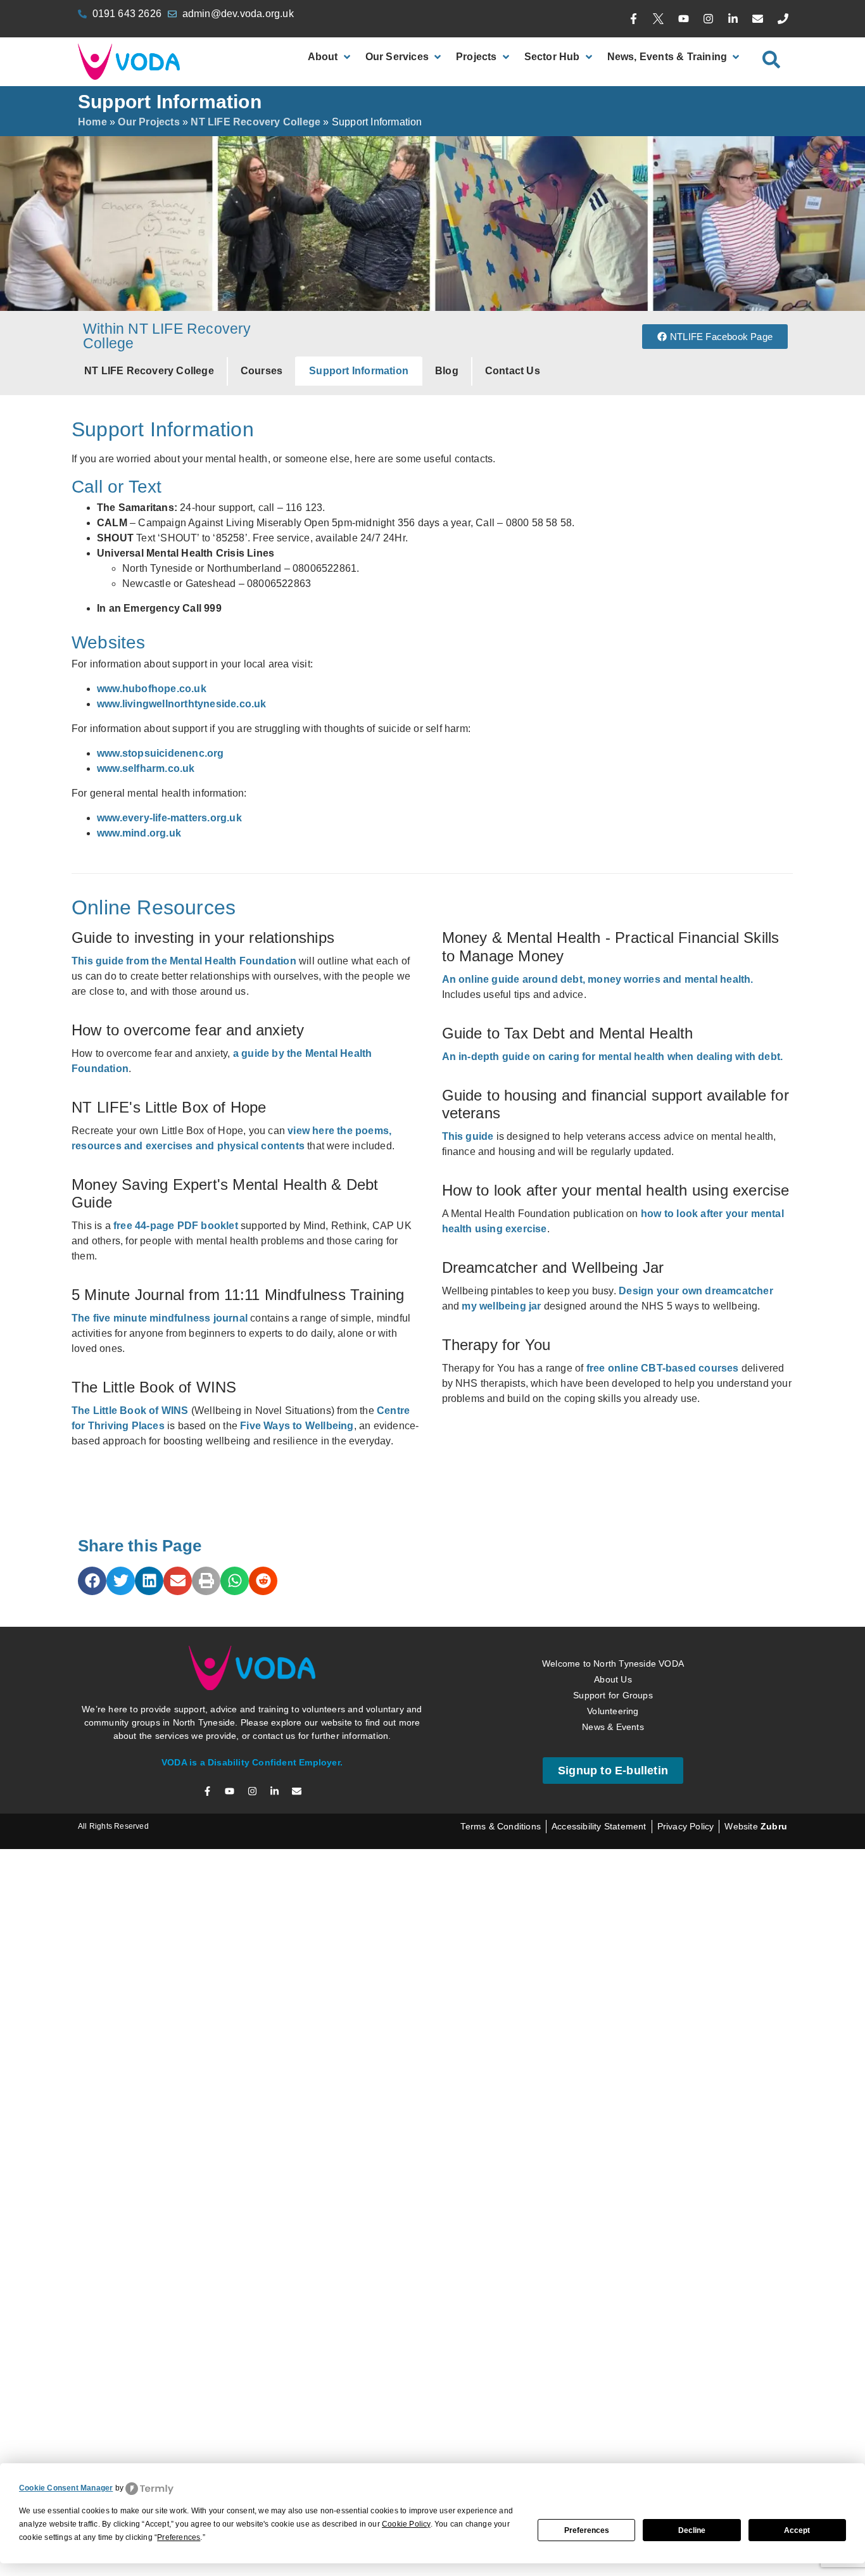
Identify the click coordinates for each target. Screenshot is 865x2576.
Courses (262, 371)
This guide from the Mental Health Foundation (184, 961)
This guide (468, 1136)
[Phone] (783, 19)
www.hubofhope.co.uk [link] (152, 689)
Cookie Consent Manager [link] (66, 2488)
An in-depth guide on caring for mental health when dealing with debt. (613, 1057)
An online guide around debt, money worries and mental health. (598, 979)
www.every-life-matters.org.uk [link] (169, 818)
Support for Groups (613, 1695)
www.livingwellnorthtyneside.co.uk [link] (182, 704)
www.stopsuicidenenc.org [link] (161, 753)
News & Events (613, 1727)
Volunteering (613, 1711)
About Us (613, 1679)
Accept (797, 2530)
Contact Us (513, 371)
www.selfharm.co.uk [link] (146, 768)
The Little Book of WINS (130, 1411)
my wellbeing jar (500, 1306)
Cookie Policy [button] (406, 2524)
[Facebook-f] (634, 19)
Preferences (587, 2530)
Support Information (359, 371)
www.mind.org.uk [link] (139, 833)
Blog (447, 371)
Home (92, 122)
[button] (92, 1581)
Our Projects (148, 122)
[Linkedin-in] (733, 19)
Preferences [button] (179, 2537)
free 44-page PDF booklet (176, 1226)
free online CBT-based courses (663, 1368)
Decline (692, 2530)
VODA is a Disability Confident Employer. (252, 1762)
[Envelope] (758, 19)
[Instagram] (708, 19)
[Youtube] (683, 19)
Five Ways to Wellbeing (297, 1426)
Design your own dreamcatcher (696, 1291)
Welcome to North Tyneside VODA (613, 1664)
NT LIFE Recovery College (256, 122)
